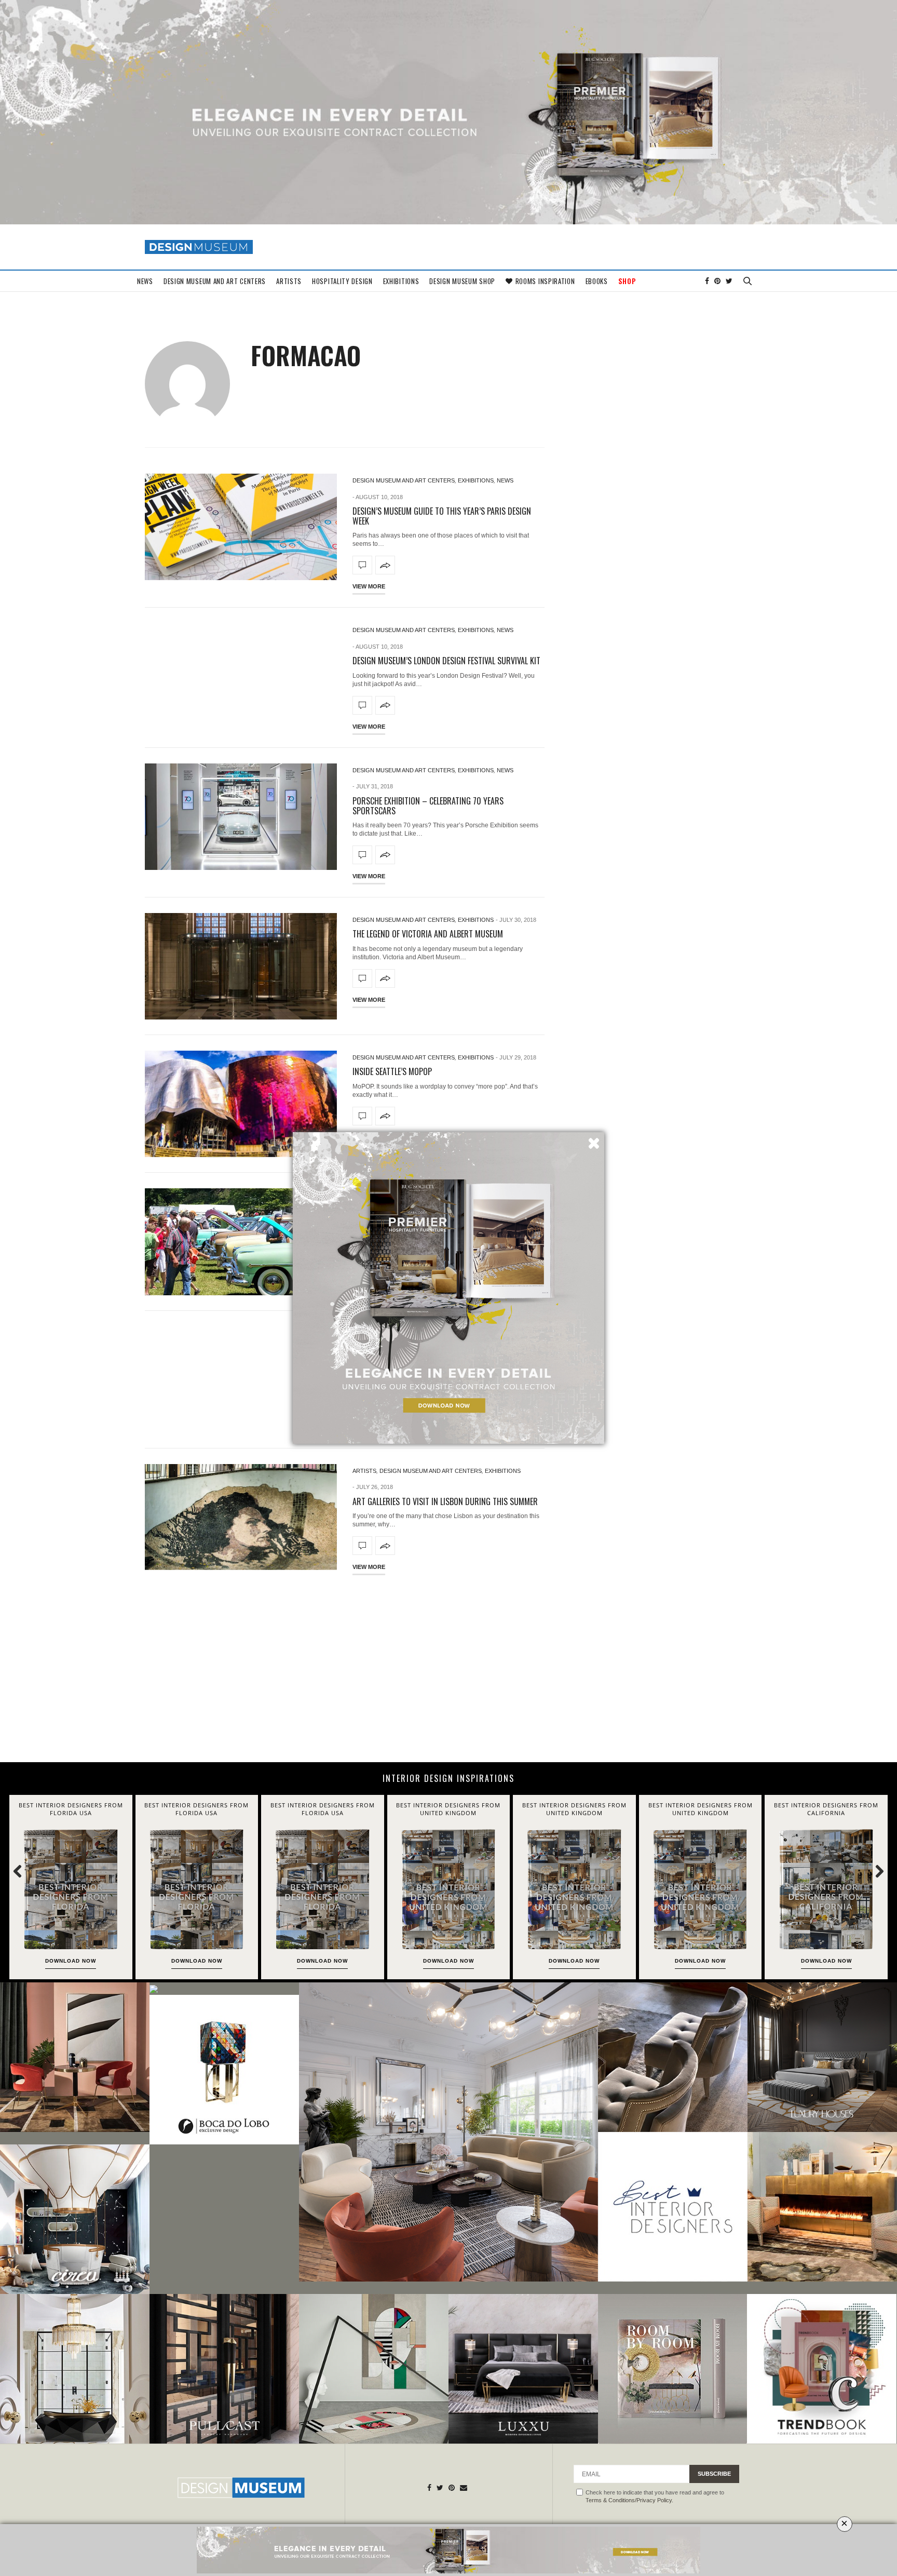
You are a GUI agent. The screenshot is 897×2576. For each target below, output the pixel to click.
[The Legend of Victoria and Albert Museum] (241, 966)
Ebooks (597, 281)
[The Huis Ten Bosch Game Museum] (241, 1380)
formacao (306, 355)
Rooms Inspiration (545, 281)
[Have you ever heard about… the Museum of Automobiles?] (241, 1242)
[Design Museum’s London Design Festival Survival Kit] (362, 705)
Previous (23, 1871)
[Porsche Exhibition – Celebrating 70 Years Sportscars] (241, 817)
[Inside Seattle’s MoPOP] (241, 1104)
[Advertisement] (448, 1674)
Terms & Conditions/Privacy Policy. (629, 2500)
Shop (627, 281)
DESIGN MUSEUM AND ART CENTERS (215, 281)
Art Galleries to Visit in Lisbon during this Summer (445, 1501)
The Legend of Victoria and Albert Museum (428, 934)
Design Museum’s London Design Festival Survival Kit (446, 661)
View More (369, 586)
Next (874, 1871)
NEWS (145, 281)
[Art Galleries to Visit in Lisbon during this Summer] (241, 1517)
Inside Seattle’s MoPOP (392, 1071)
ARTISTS (289, 281)
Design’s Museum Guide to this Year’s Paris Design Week (442, 516)
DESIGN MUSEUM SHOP (462, 281)
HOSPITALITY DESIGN (342, 281)
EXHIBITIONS (401, 281)
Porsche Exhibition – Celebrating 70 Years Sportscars (428, 806)
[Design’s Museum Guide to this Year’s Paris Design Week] (241, 527)
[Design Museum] (199, 247)
